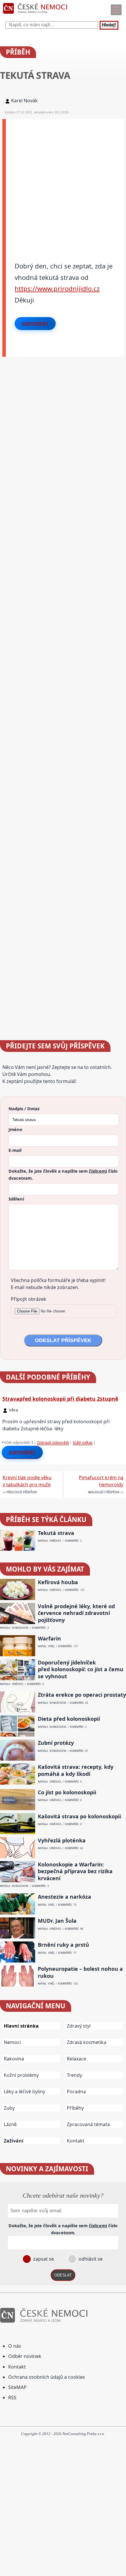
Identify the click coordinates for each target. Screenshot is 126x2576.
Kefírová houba (58, 1582)
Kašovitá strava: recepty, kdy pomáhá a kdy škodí (76, 1770)
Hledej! (109, 25)
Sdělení (16, 1199)
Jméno (15, 1129)
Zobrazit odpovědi (53, 1442)
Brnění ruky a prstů (63, 1945)
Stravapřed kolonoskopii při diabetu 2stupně (60, 1399)
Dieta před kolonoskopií (69, 1719)
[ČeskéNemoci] (35, 15)
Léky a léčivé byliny (24, 2092)
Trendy (74, 2075)
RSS (12, 2398)
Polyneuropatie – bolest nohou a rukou (80, 1972)
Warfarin (49, 1639)
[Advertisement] (63, 182)
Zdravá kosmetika (87, 2042)
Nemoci (12, 2042)
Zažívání (14, 2141)
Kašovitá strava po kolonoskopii (79, 1816)
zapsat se (43, 2259)
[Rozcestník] (116, 10)
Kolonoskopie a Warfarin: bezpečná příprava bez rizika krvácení (75, 1871)
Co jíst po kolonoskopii (67, 1792)
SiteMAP (17, 2387)
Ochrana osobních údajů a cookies (47, 2377)
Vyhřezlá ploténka (62, 1840)
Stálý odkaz (83, 1442)
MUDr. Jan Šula (57, 1921)
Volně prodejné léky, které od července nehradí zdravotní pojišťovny (76, 1613)
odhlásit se (90, 2259)
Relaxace (76, 2059)
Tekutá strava (56, 1533)
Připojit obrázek (29, 1299)
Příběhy (75, 2108)
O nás (15, 2346)
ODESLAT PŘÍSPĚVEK (63, 1340)
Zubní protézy (56, 1743)
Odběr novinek (25, 2356)
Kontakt (76, 2141)
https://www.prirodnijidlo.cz (57, 288)
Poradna (76, 2092)
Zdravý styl (79, 2026)
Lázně (10, 2124)
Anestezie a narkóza (64, 1897)
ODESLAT (63, 2275)
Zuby (9, 2108)
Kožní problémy (21, 2075)
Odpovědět (35, 324)
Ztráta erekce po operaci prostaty (82, 1695)
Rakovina (14, 2059)
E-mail (15, 1150)
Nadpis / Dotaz (24, 1108)
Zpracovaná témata (88, 2124)
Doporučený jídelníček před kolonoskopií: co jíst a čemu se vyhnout (81, 1669)
